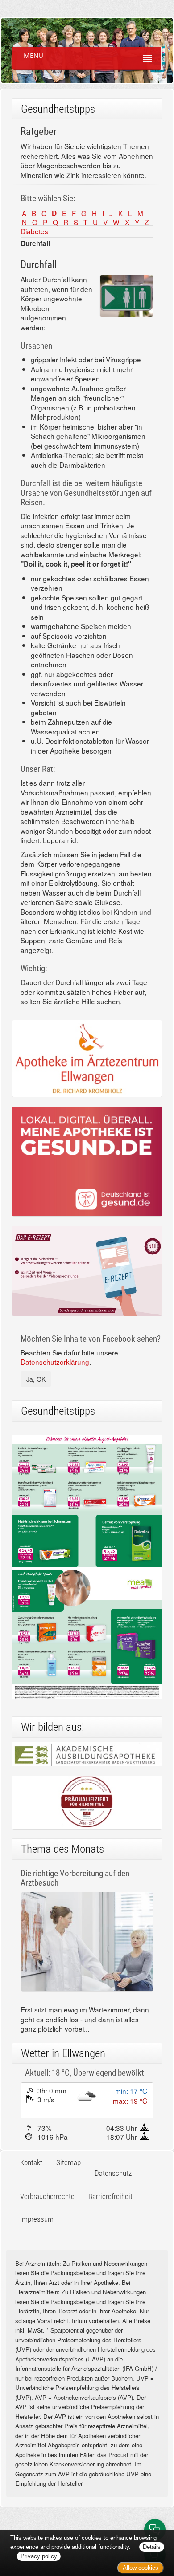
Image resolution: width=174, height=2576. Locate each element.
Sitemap (68, 2162)
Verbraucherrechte (47, 2196)
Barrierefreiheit (110, 2196)
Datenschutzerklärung (55, 1362)
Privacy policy (39, 2556)
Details (152, 2547)
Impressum (37, 2219)
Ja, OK (36, 1379)
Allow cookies (141, 2568)
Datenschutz (113, 2173)
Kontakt (31, 2162)
